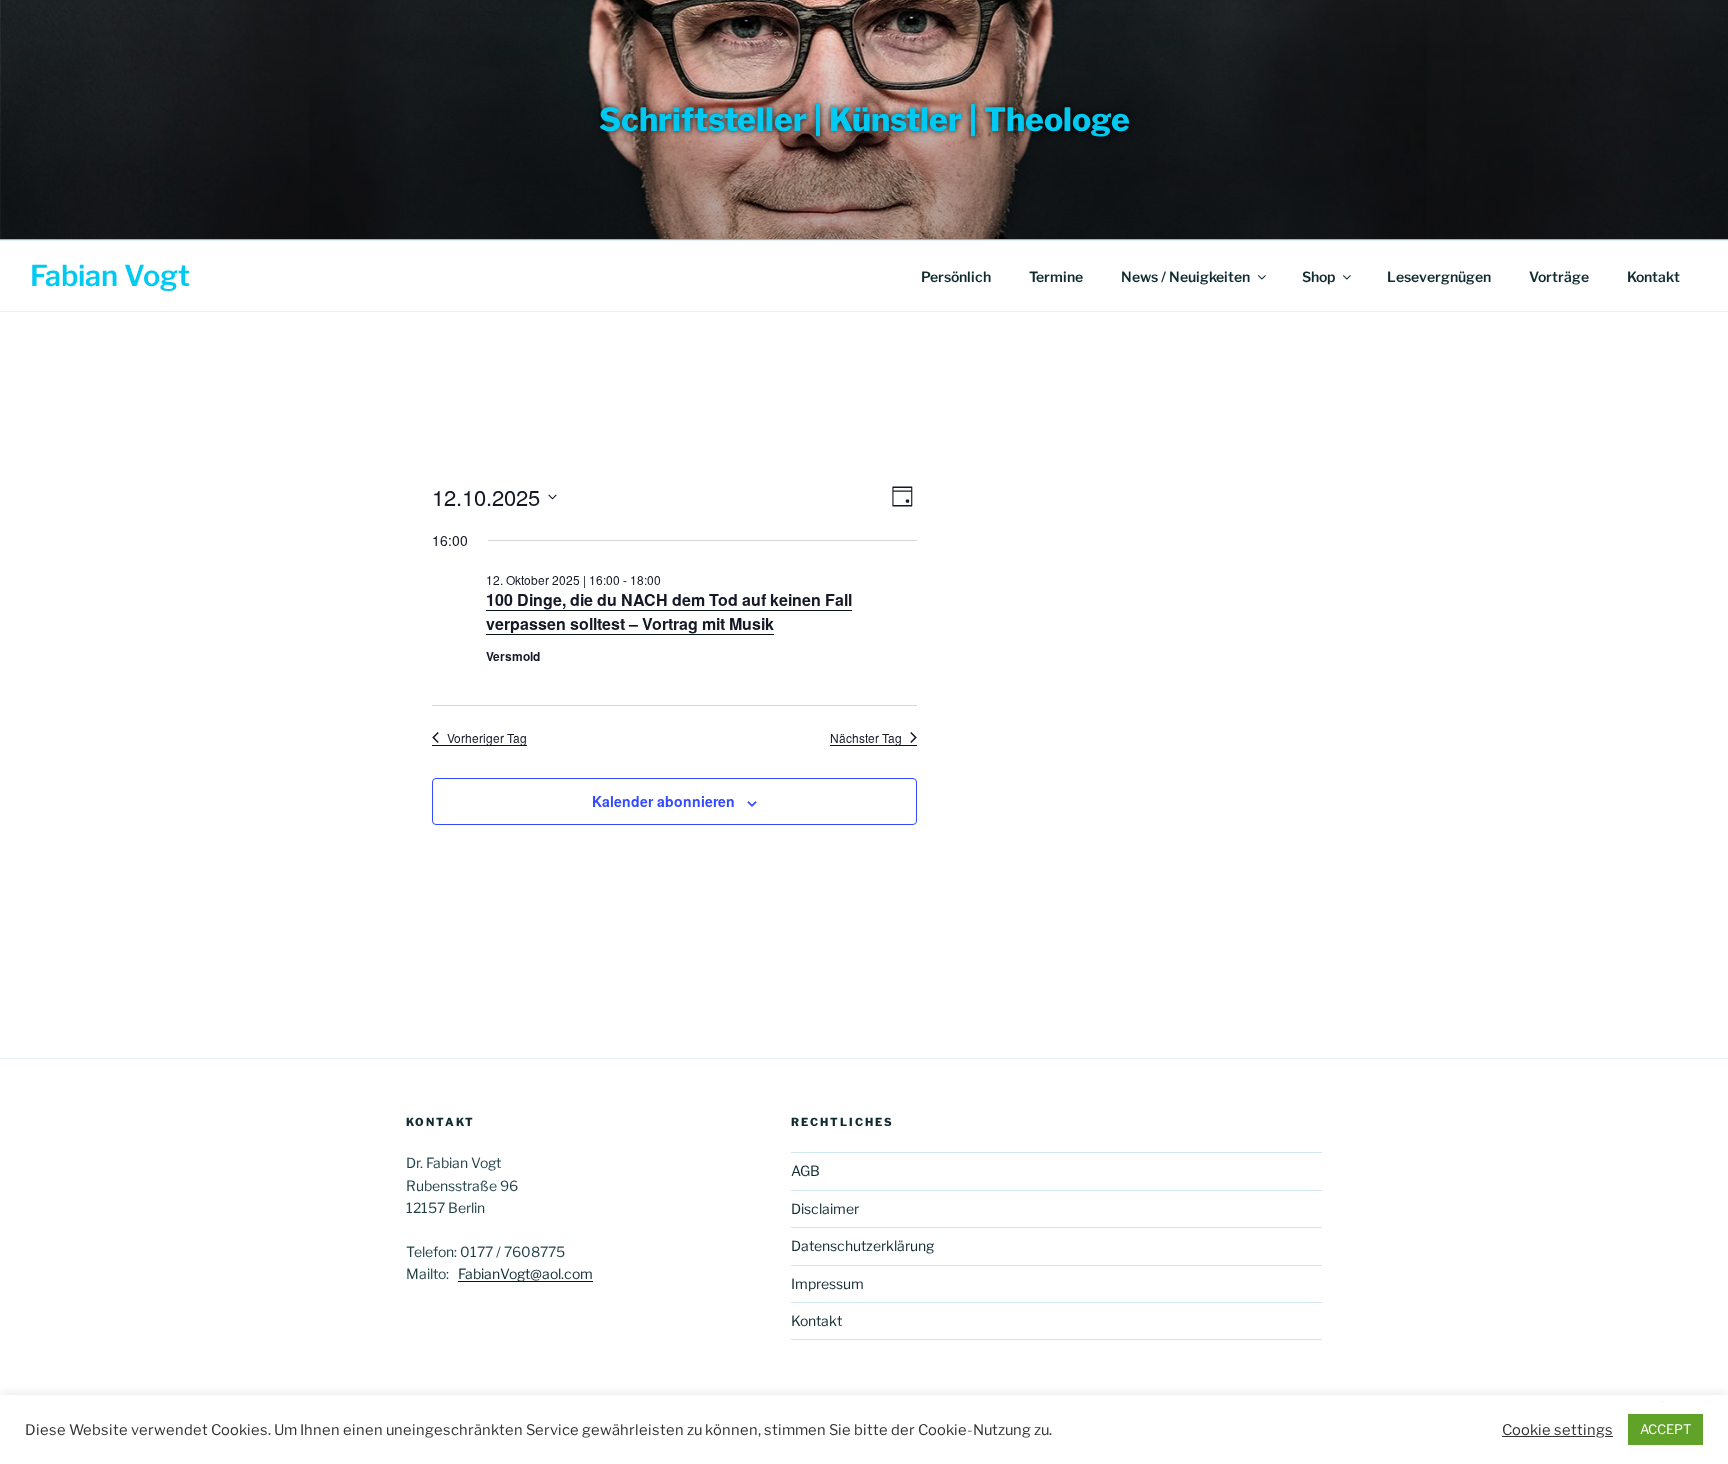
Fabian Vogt (110, 275)
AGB (805, 1170)
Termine (1056, 276)
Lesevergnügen (1439, 276)
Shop (1318, 276)
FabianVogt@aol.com (525, 1273)
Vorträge (1559, 276)
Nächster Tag (866, 738)
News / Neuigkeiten (1185, 276)
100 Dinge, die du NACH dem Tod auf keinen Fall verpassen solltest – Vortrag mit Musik (669, 611)
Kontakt (1653, 276)
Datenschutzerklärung (862, 1245)
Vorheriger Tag (487, 738)
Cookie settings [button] (1557, 1430)
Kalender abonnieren (663, 801)
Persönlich (956, 276)
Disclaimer (825, 1208)
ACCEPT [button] (1665, 1429)
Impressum (827, 1283)
